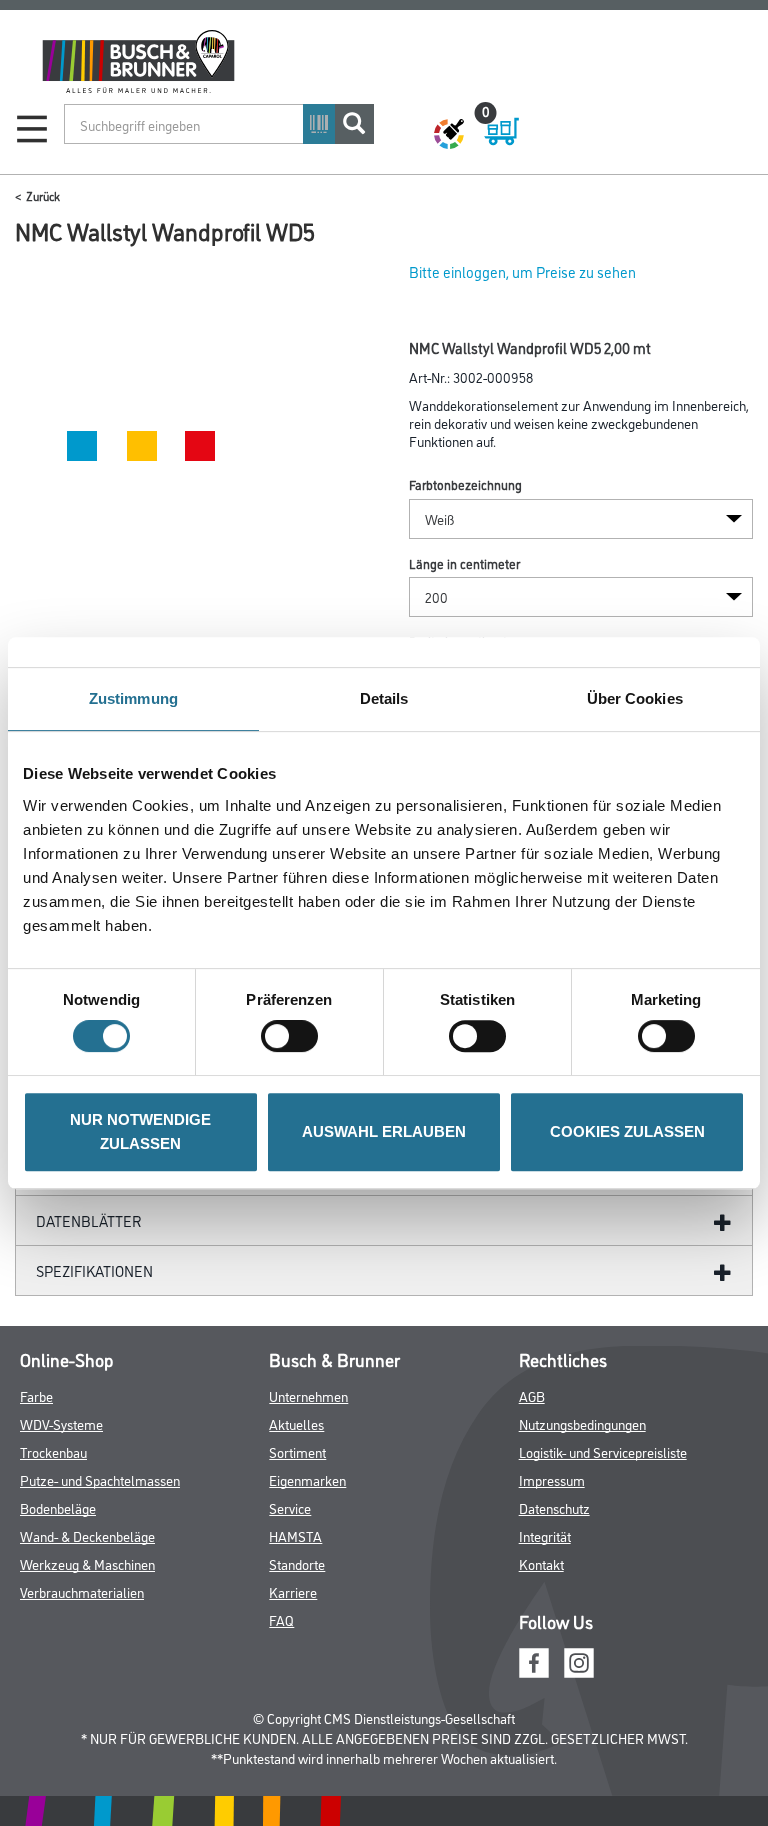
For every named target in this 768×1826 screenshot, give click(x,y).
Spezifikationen (94, 1270)
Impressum (552, 1479)
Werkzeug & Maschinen (87, 1563)
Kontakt (541, 1563)
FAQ (281, 1619)
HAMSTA (295, 1535)
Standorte (297, 1563)
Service (290, 1507)
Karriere (293, 1591)
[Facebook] (534, 1659)
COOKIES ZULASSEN (627, 1131)
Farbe (36, 1395)
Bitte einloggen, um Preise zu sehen (522, 271)
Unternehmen (308, 1395)
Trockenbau (53, 1451)
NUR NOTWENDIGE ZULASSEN (140, 1131)
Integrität (545, 1535)
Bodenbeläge (58, 1507)
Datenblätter (89, 1220)
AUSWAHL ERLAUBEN (384, 1131)
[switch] (294, 1036)
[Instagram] (579, 1659)
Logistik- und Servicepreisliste (603, 1451)
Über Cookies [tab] (635, 698)
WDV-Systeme (61, 1423)
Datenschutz (554, 1507)
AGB (532, 1395)
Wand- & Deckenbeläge (87, 1535)
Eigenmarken (307, 1479)
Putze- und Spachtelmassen (100, 1479)
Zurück (43, 195)
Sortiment (297, 1451)
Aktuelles (296, 1423)
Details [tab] (384, 698)
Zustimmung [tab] (133, 698)
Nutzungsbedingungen (582, 1423)
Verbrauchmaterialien (82, 1591)
